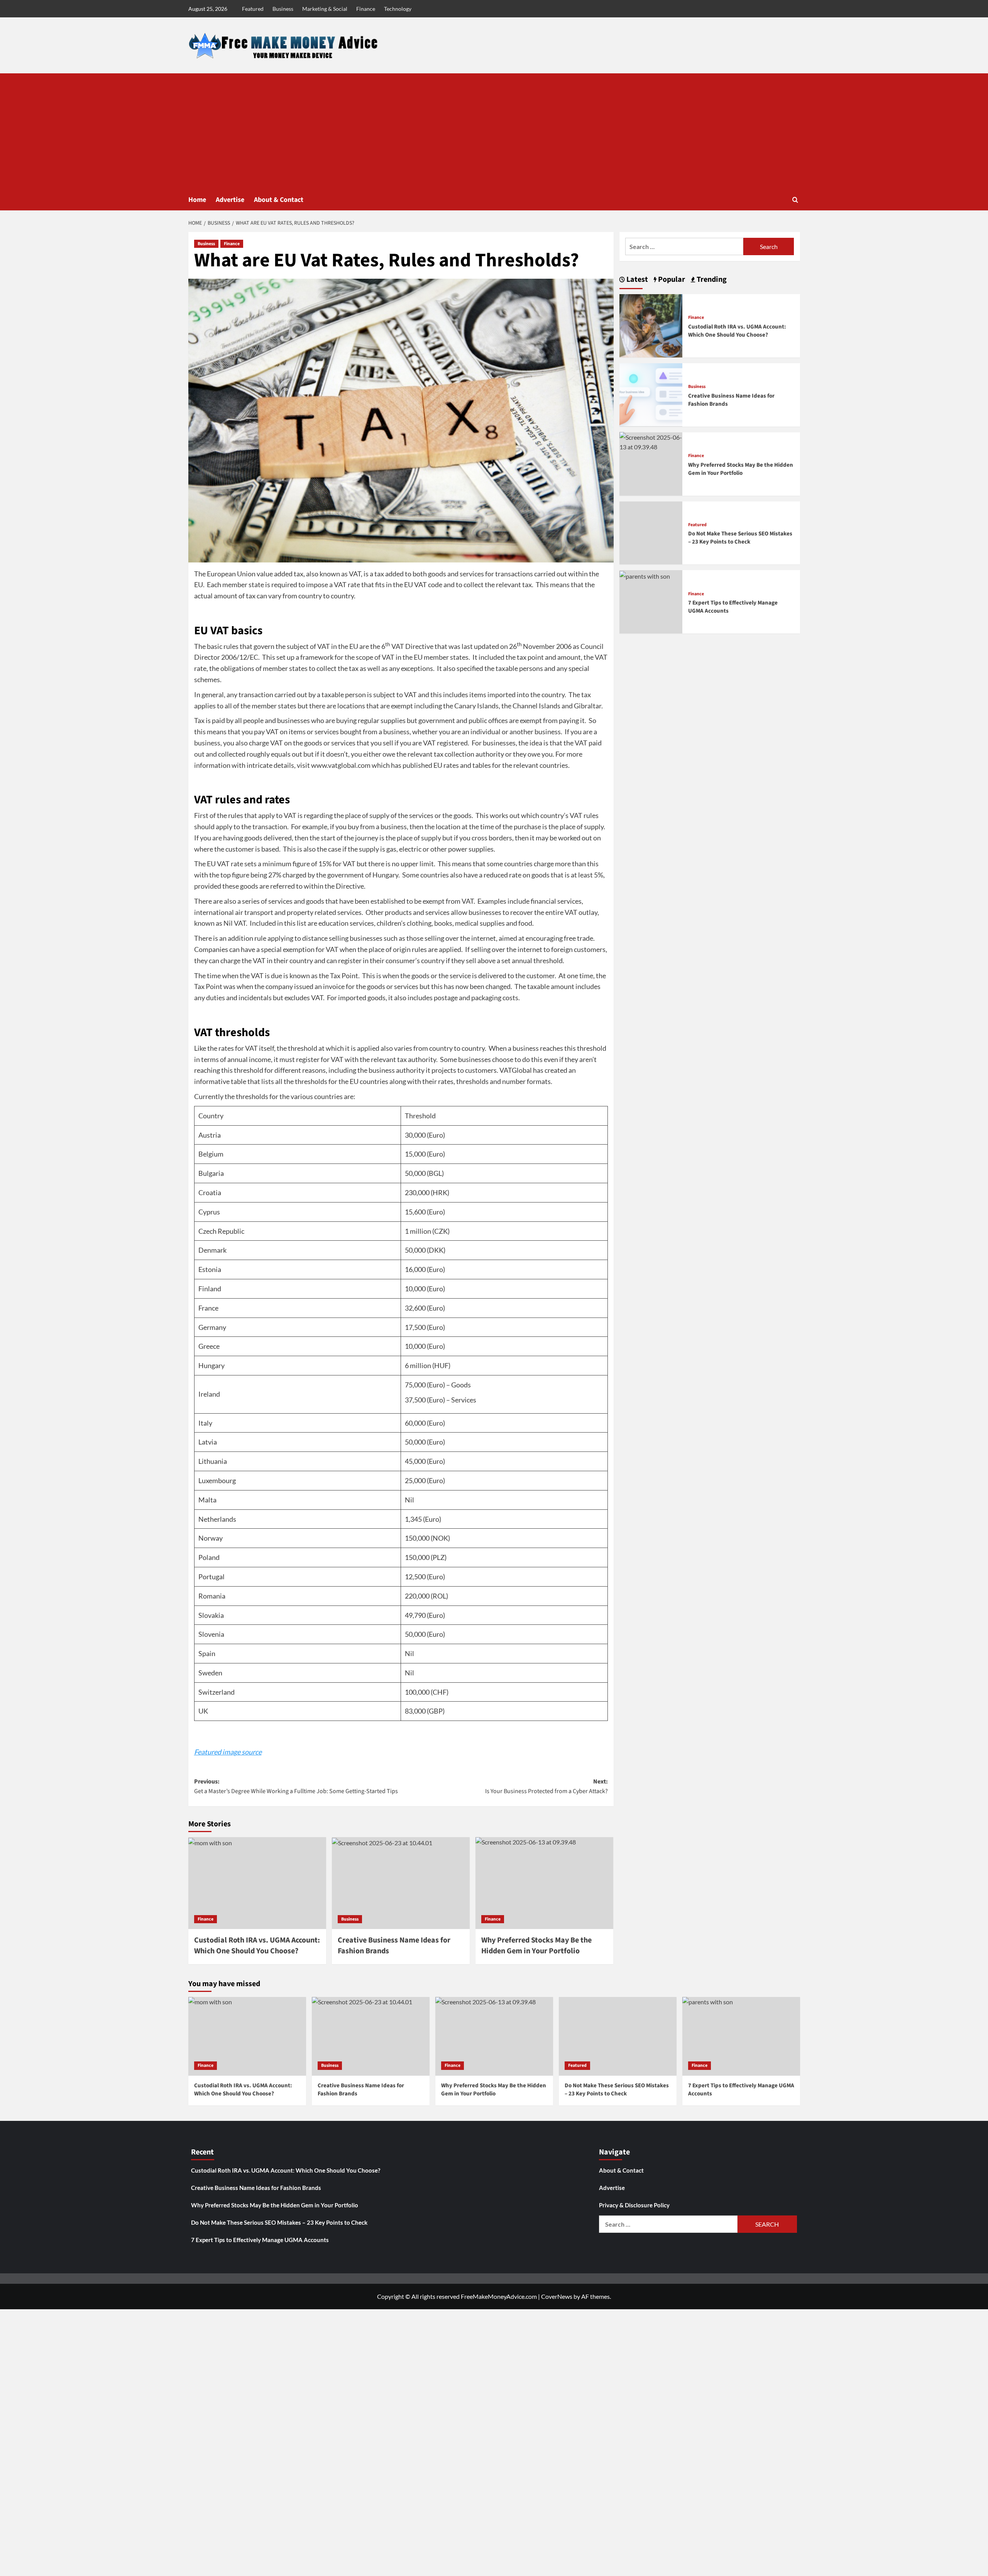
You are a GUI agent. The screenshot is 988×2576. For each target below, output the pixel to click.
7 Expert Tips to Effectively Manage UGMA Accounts (260, 2240)
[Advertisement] (494, 131)
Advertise (230, 200)
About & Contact (279, 200)
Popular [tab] (671, 279)
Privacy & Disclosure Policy (634, 2205)
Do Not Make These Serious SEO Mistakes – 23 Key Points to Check (740, 538)
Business (283, 9)
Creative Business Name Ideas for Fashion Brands (256, 2188)
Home (197, 200)
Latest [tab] (636, 279)
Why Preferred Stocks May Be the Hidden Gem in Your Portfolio (741, 469)
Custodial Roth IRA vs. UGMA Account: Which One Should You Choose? (257, 1946)
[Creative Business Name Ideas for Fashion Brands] (401, 1883)
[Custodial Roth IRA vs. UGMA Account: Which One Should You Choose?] (257, 1883)
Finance (366, 9)
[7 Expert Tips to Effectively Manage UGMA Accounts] (645, 575)
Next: (546, 1787)
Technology (398, 9)
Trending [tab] (711, 279)
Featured (253, 9)
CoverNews (557, 2296)
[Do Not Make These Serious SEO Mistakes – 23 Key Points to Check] (618, 2036)
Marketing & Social (325, 9)
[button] (795, 200)
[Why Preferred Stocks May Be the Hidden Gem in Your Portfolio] (544, 1883)
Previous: (296, 1787)
